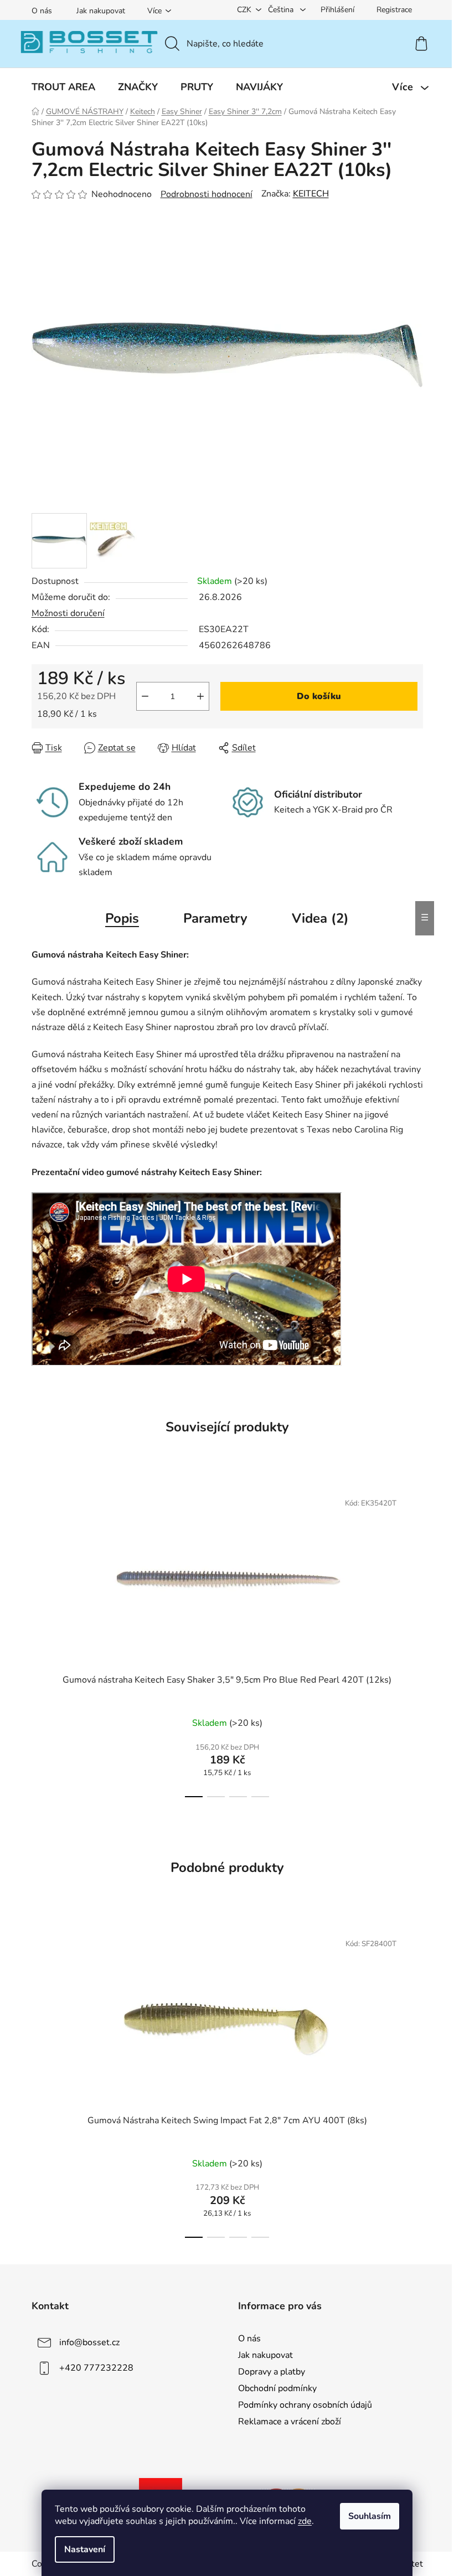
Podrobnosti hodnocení (207, 194)
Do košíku (319, 696)
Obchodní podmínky (277, 2388)
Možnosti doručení (68, 613)
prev (40, 1641)
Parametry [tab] (215, 918)
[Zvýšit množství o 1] (200, 696)
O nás (42, 11)
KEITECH (311, 194)
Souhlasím (370, 2516)
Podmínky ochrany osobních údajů (305, 2405)
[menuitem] (63, 87)
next (414, 1641)
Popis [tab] (122, 918)
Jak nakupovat (101, 11)
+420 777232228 (96, 2367)
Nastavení (85, 2549)
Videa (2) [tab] (320, 918)
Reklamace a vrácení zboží (290, 2422)
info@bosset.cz (89, 2342)
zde (305, 2521)
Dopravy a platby (272, 2372)
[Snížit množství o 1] (145, 696)
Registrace (394, 10)
